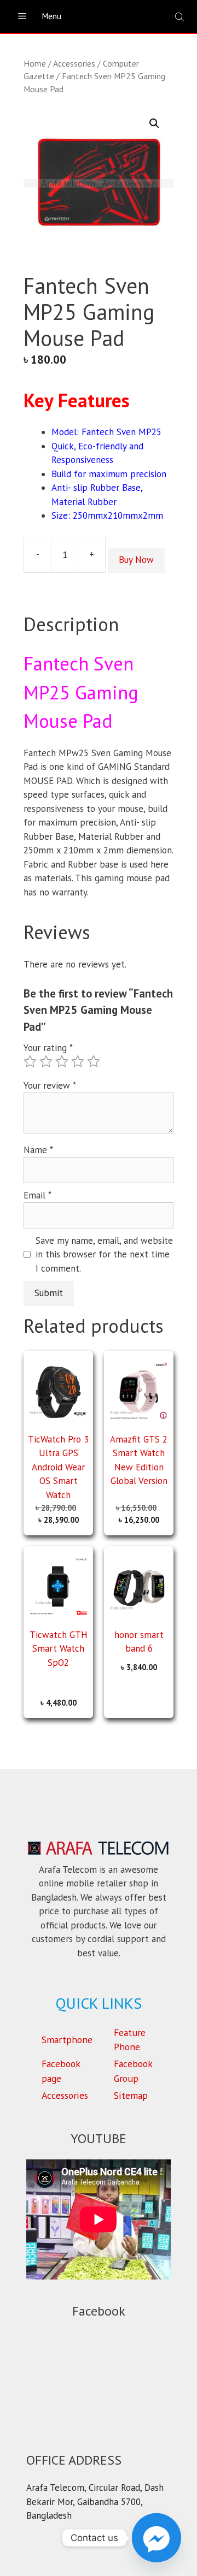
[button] (154, 123)
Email (37, 1195)
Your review (50, 1085)
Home (35, 63)
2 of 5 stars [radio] (46, 1061)
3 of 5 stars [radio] (62, 1061)
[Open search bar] (181, 17)
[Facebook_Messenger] (157, 2538)
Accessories (74, 63)
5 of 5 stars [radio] (94, 1061)
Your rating (48, 1048)
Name (38, 1150)
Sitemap (131, 2095)
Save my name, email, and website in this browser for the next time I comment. (104, 1254)
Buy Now (136, 560)
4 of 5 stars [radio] (78, 1061)
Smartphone (67, 2040)
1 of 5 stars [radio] (30, 1061)
